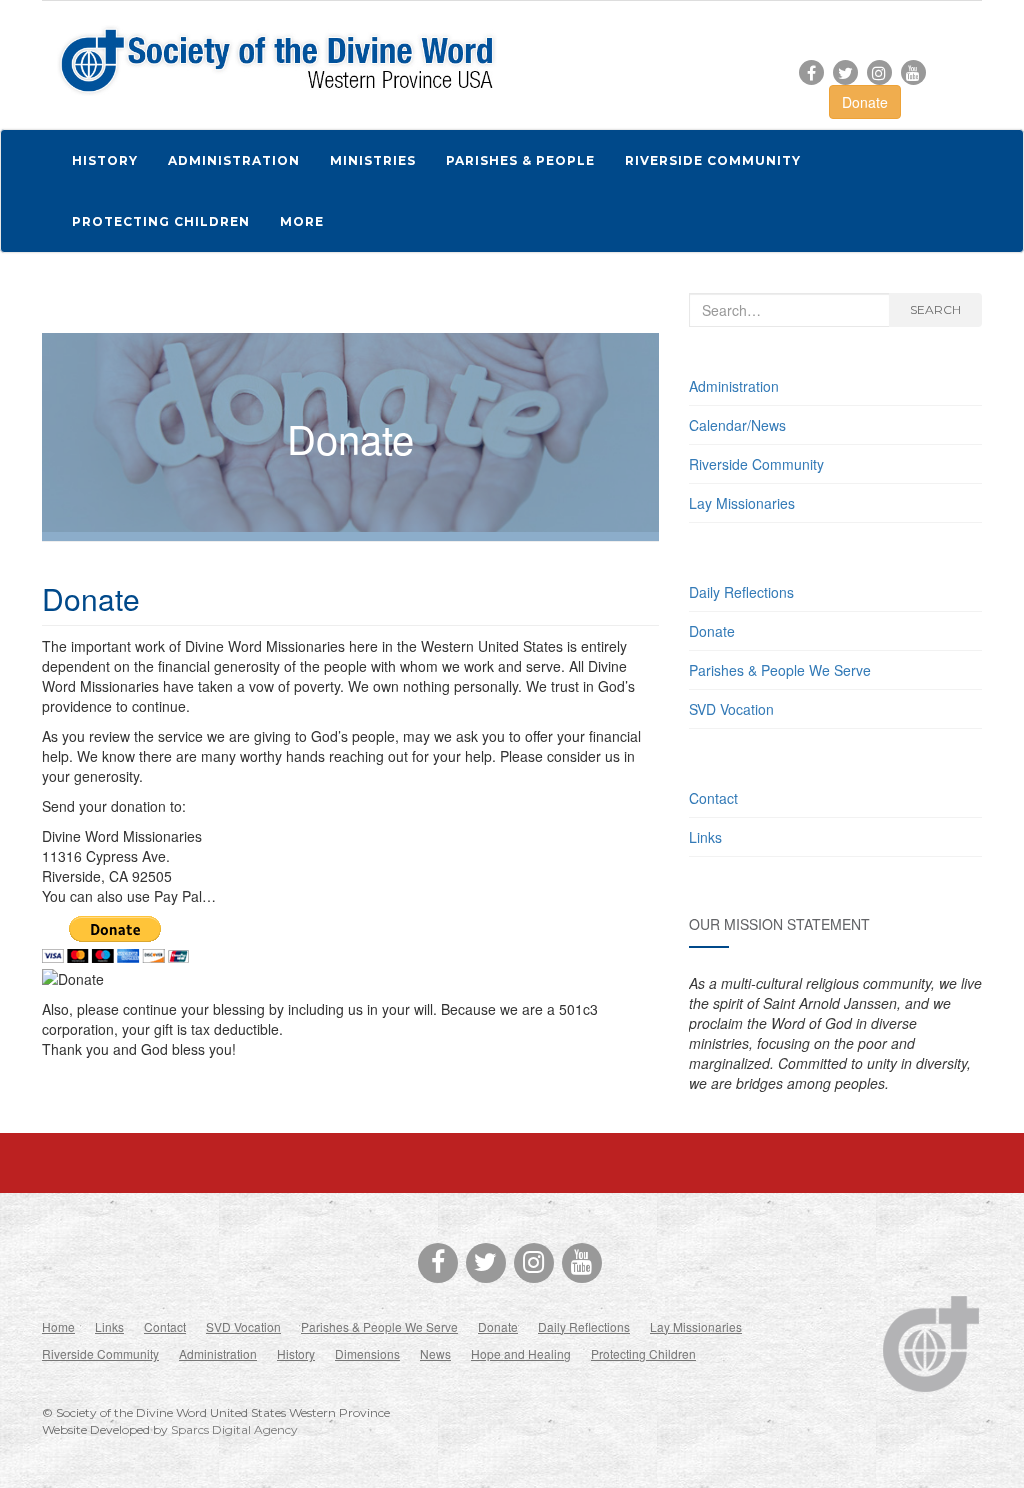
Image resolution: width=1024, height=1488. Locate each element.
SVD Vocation (731, 709)
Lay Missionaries (742, 503)
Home (58, 1326)
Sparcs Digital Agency (234, 1429)
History (296, 1353)
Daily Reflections (741, 592)
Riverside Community (756, 464)
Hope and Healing (521, 1353)
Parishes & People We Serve (780, 670)
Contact (713, 798)
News (435, 1353)
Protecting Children (643, 1353)
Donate (865, 102)
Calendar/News (737, 425)
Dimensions (367, 1353)
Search (935, 309)
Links (705, 837)
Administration (734, 386)
